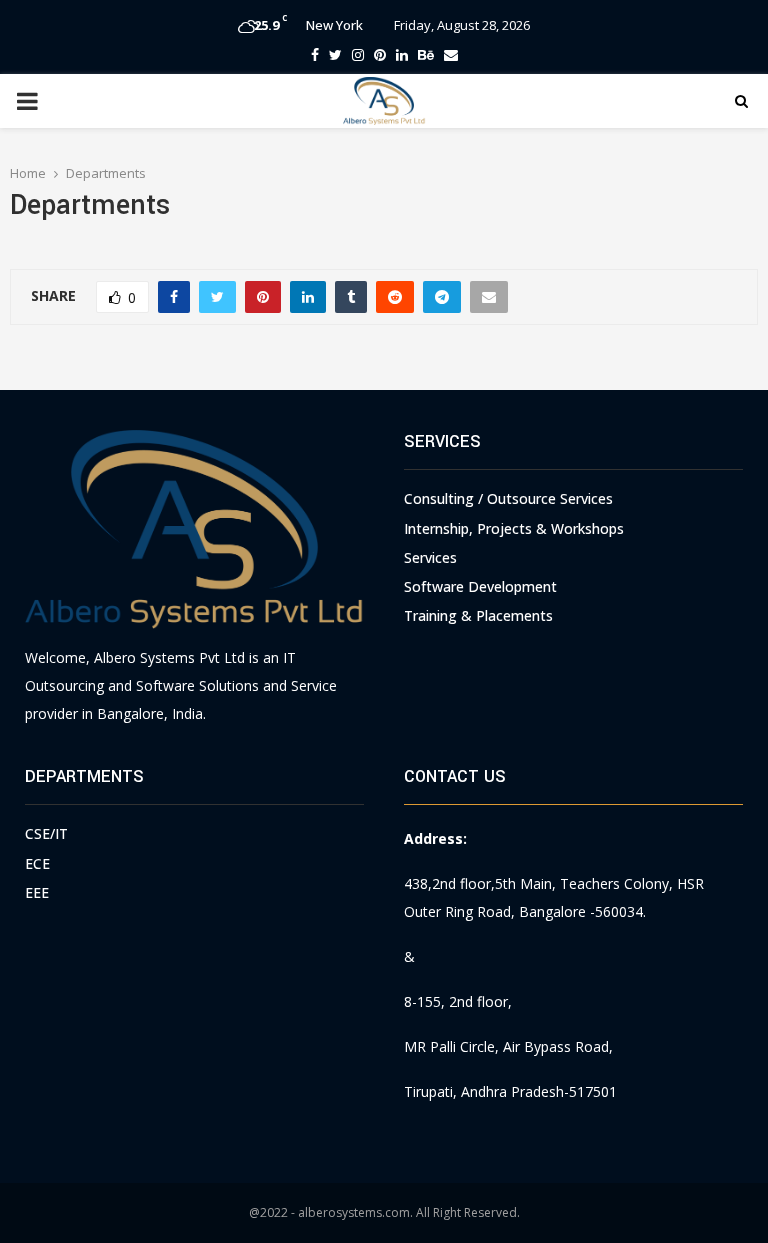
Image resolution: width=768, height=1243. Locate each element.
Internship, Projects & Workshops (514, 528)
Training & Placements (478, 615)
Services (430, 557)
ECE (37, 863)
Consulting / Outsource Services (508, 498)
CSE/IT (46, 833)
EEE (37, 892)
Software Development (480, 586)
